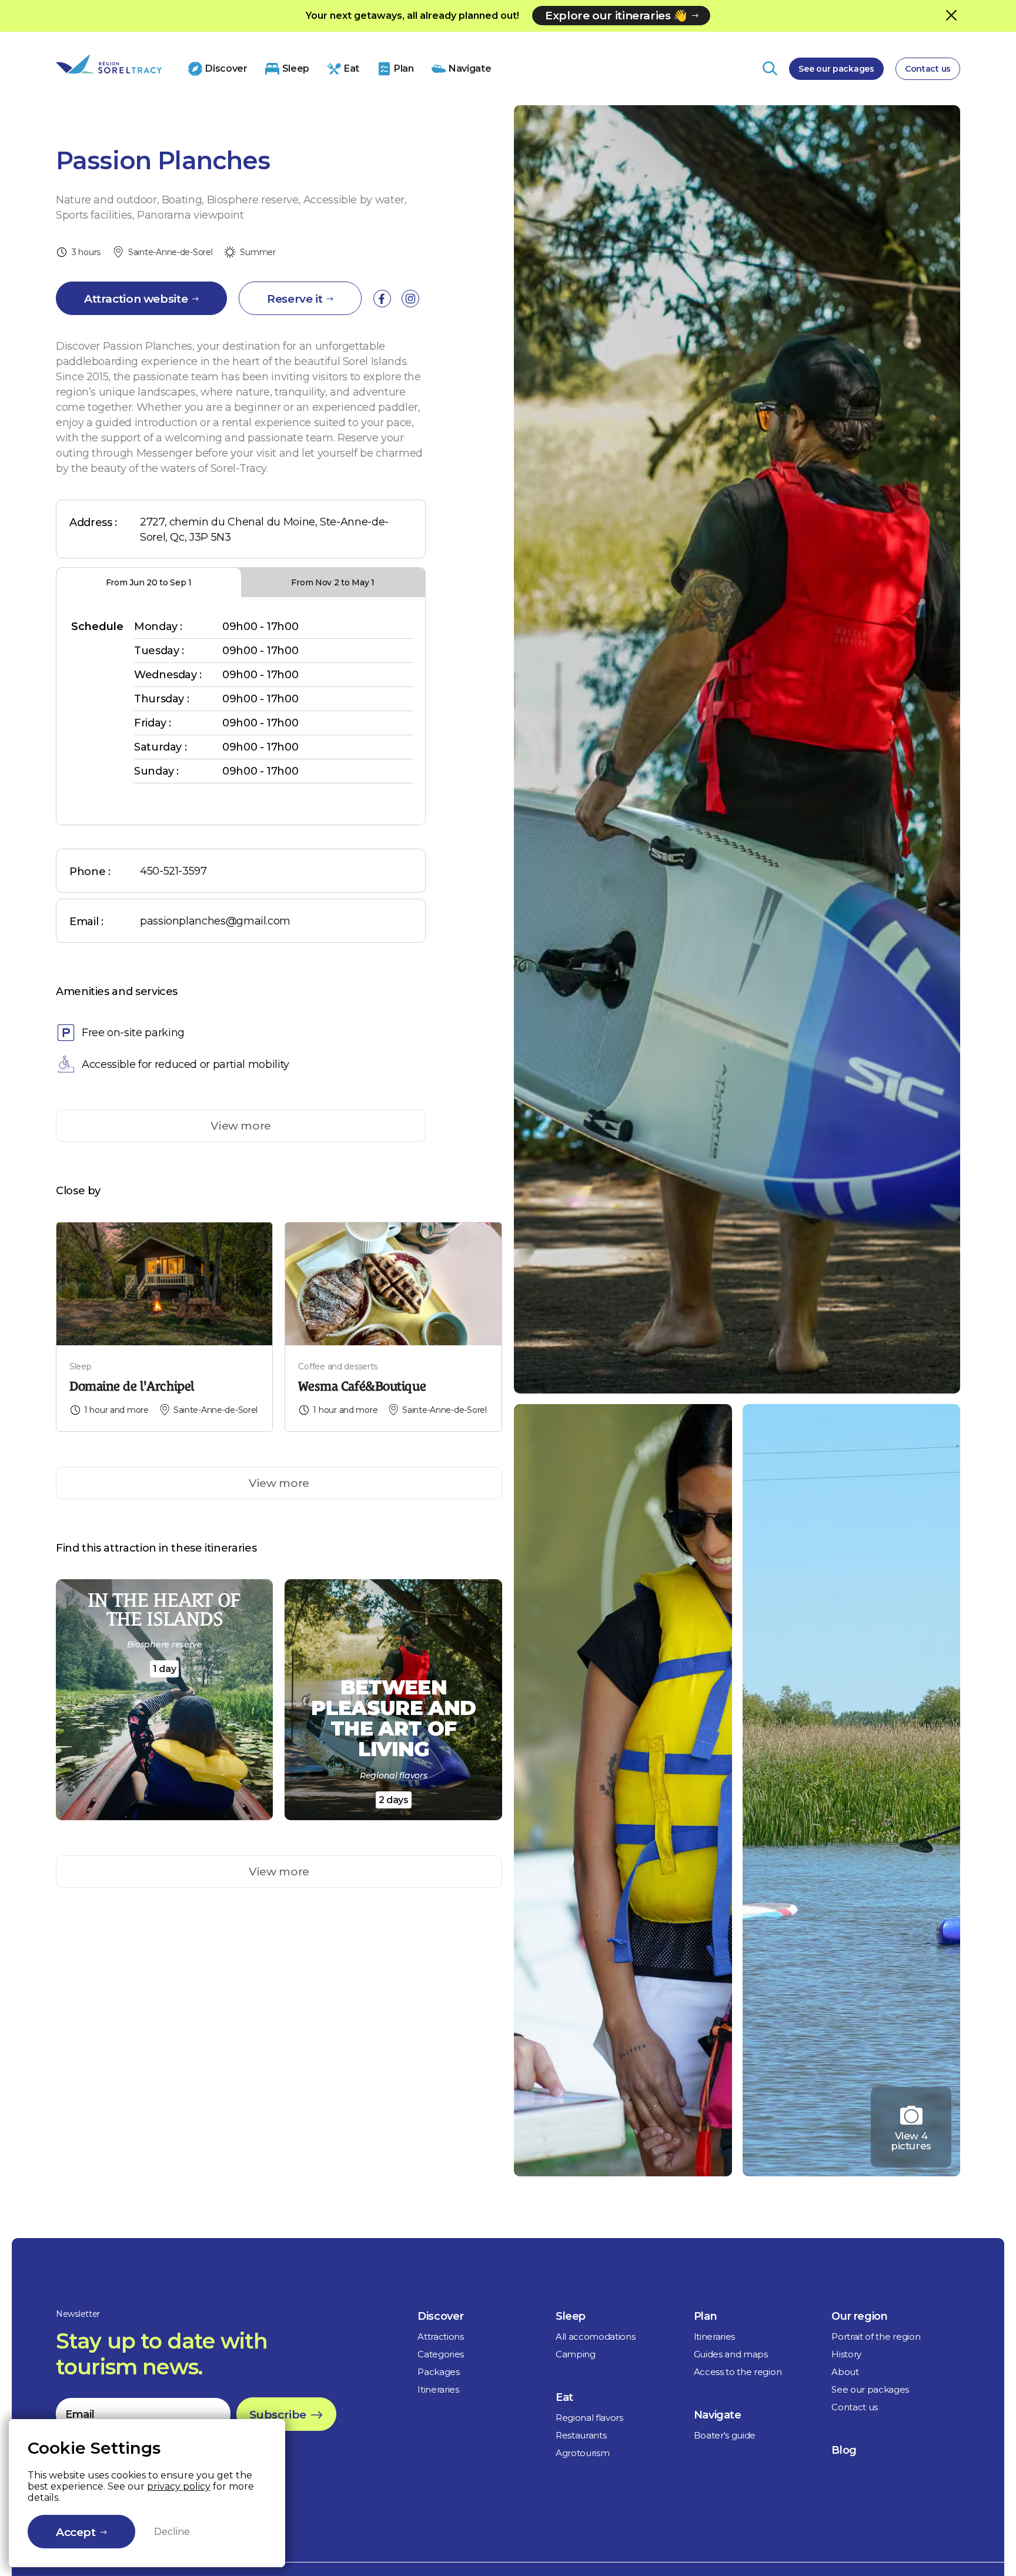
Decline (172, 2532)
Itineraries (438, 2389)
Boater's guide (725, 2435)
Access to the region (738, 2372)
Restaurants (581, 2435)
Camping (576, 2354)
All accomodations (596, 2337)
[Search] (770, 68)
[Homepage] (109, 64)
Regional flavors (589, 2418)
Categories (441, 2354)
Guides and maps (731, 2354)
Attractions (440, 2337)
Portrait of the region (876, 2337)
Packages (438, 2372)
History (846, 2354)
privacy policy (179, 2486)
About (845, 2372)
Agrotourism (582, 2453)
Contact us (928, 69)
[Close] (951, 15)
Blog (844, 2450)
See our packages (836, 69)
